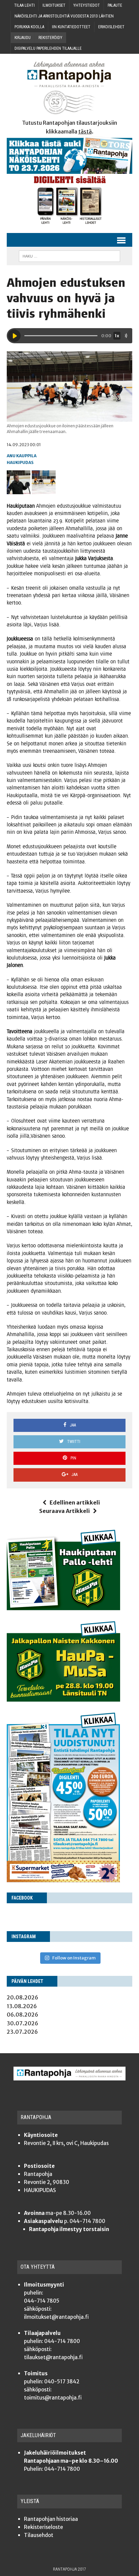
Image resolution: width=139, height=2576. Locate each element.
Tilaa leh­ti (24, 5)
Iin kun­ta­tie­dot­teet (71, 27)
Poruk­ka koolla (29, 27)
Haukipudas (20, 462)
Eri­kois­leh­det (111, 27)
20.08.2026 (22, 1997)
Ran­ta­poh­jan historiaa (51, 2519)
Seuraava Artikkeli (64, 1511)
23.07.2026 (22, 2032)
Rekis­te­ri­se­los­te (44, 2527)
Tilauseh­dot (39, 2535)
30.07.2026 (22, 2023)
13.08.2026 (22, 2006)
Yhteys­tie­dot (87, 5)
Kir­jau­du (23, 38)
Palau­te (115, 5)
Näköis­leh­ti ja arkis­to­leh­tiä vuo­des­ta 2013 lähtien (64, 16)
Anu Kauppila (22, 456)
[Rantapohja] (69, 88)
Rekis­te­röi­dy (50, 38)
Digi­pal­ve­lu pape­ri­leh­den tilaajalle (48, 48)
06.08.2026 (22, 2015)
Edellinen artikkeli (75, 1502)
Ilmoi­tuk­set (54, 5)
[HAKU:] (69, 256)
